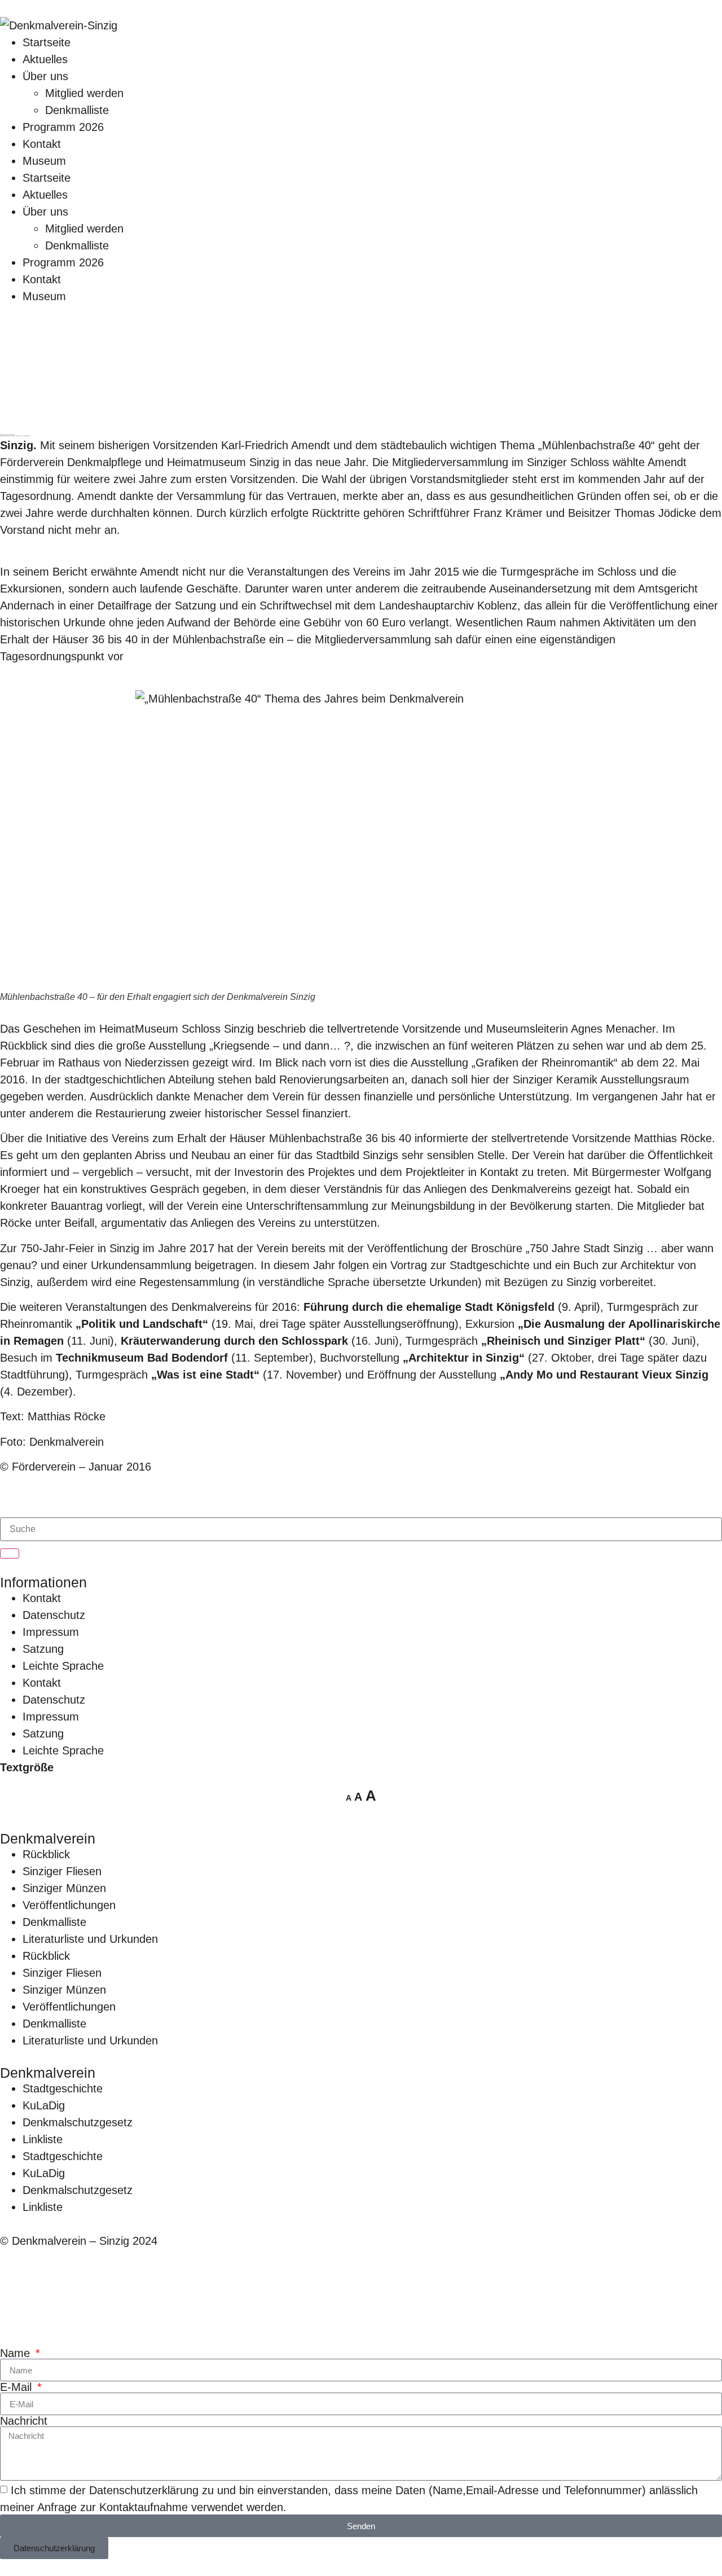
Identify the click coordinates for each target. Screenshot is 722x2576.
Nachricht (24, 2421)
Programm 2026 (63, 127)
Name (17, 2353)
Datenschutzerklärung (144, 2490)
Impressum (51, 1632)
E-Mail (17, 2387)
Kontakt (42, 144)
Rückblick (46, 1854)
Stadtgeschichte (63, 2088)
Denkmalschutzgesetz (78, 2122)
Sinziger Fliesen (62, 1871)
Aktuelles (45, 59)
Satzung (43, 1649)
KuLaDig (44, 2105)
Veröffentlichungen (69, 1905)
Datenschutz (54, 1615)
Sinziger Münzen (64, 1888)
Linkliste (43, 2139)
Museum (44, 161)
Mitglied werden (84, 93)
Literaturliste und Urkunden (90, 1939)
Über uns (45, 76)
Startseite (47, 42)
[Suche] (10, 1554)
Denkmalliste (77, 110)
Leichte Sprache (63, 1666)
